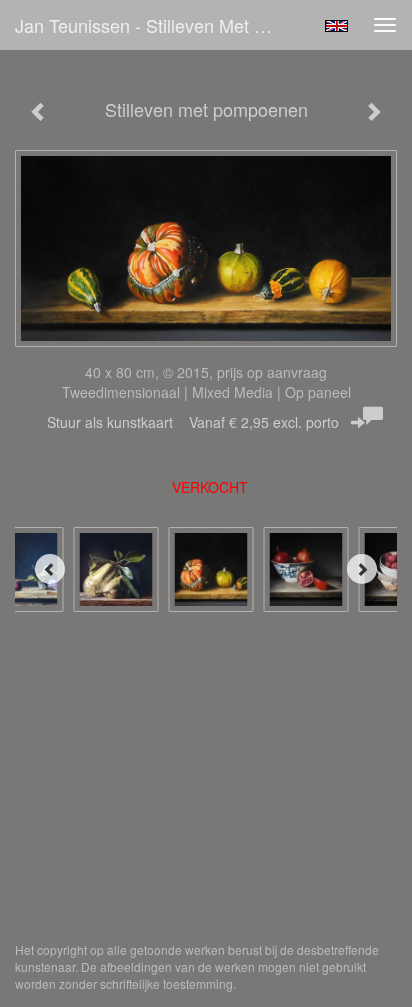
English (336, 26)
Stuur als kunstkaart (193, 422)
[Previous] (50, 569)
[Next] (362, 569)
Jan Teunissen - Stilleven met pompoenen (157, 25)
